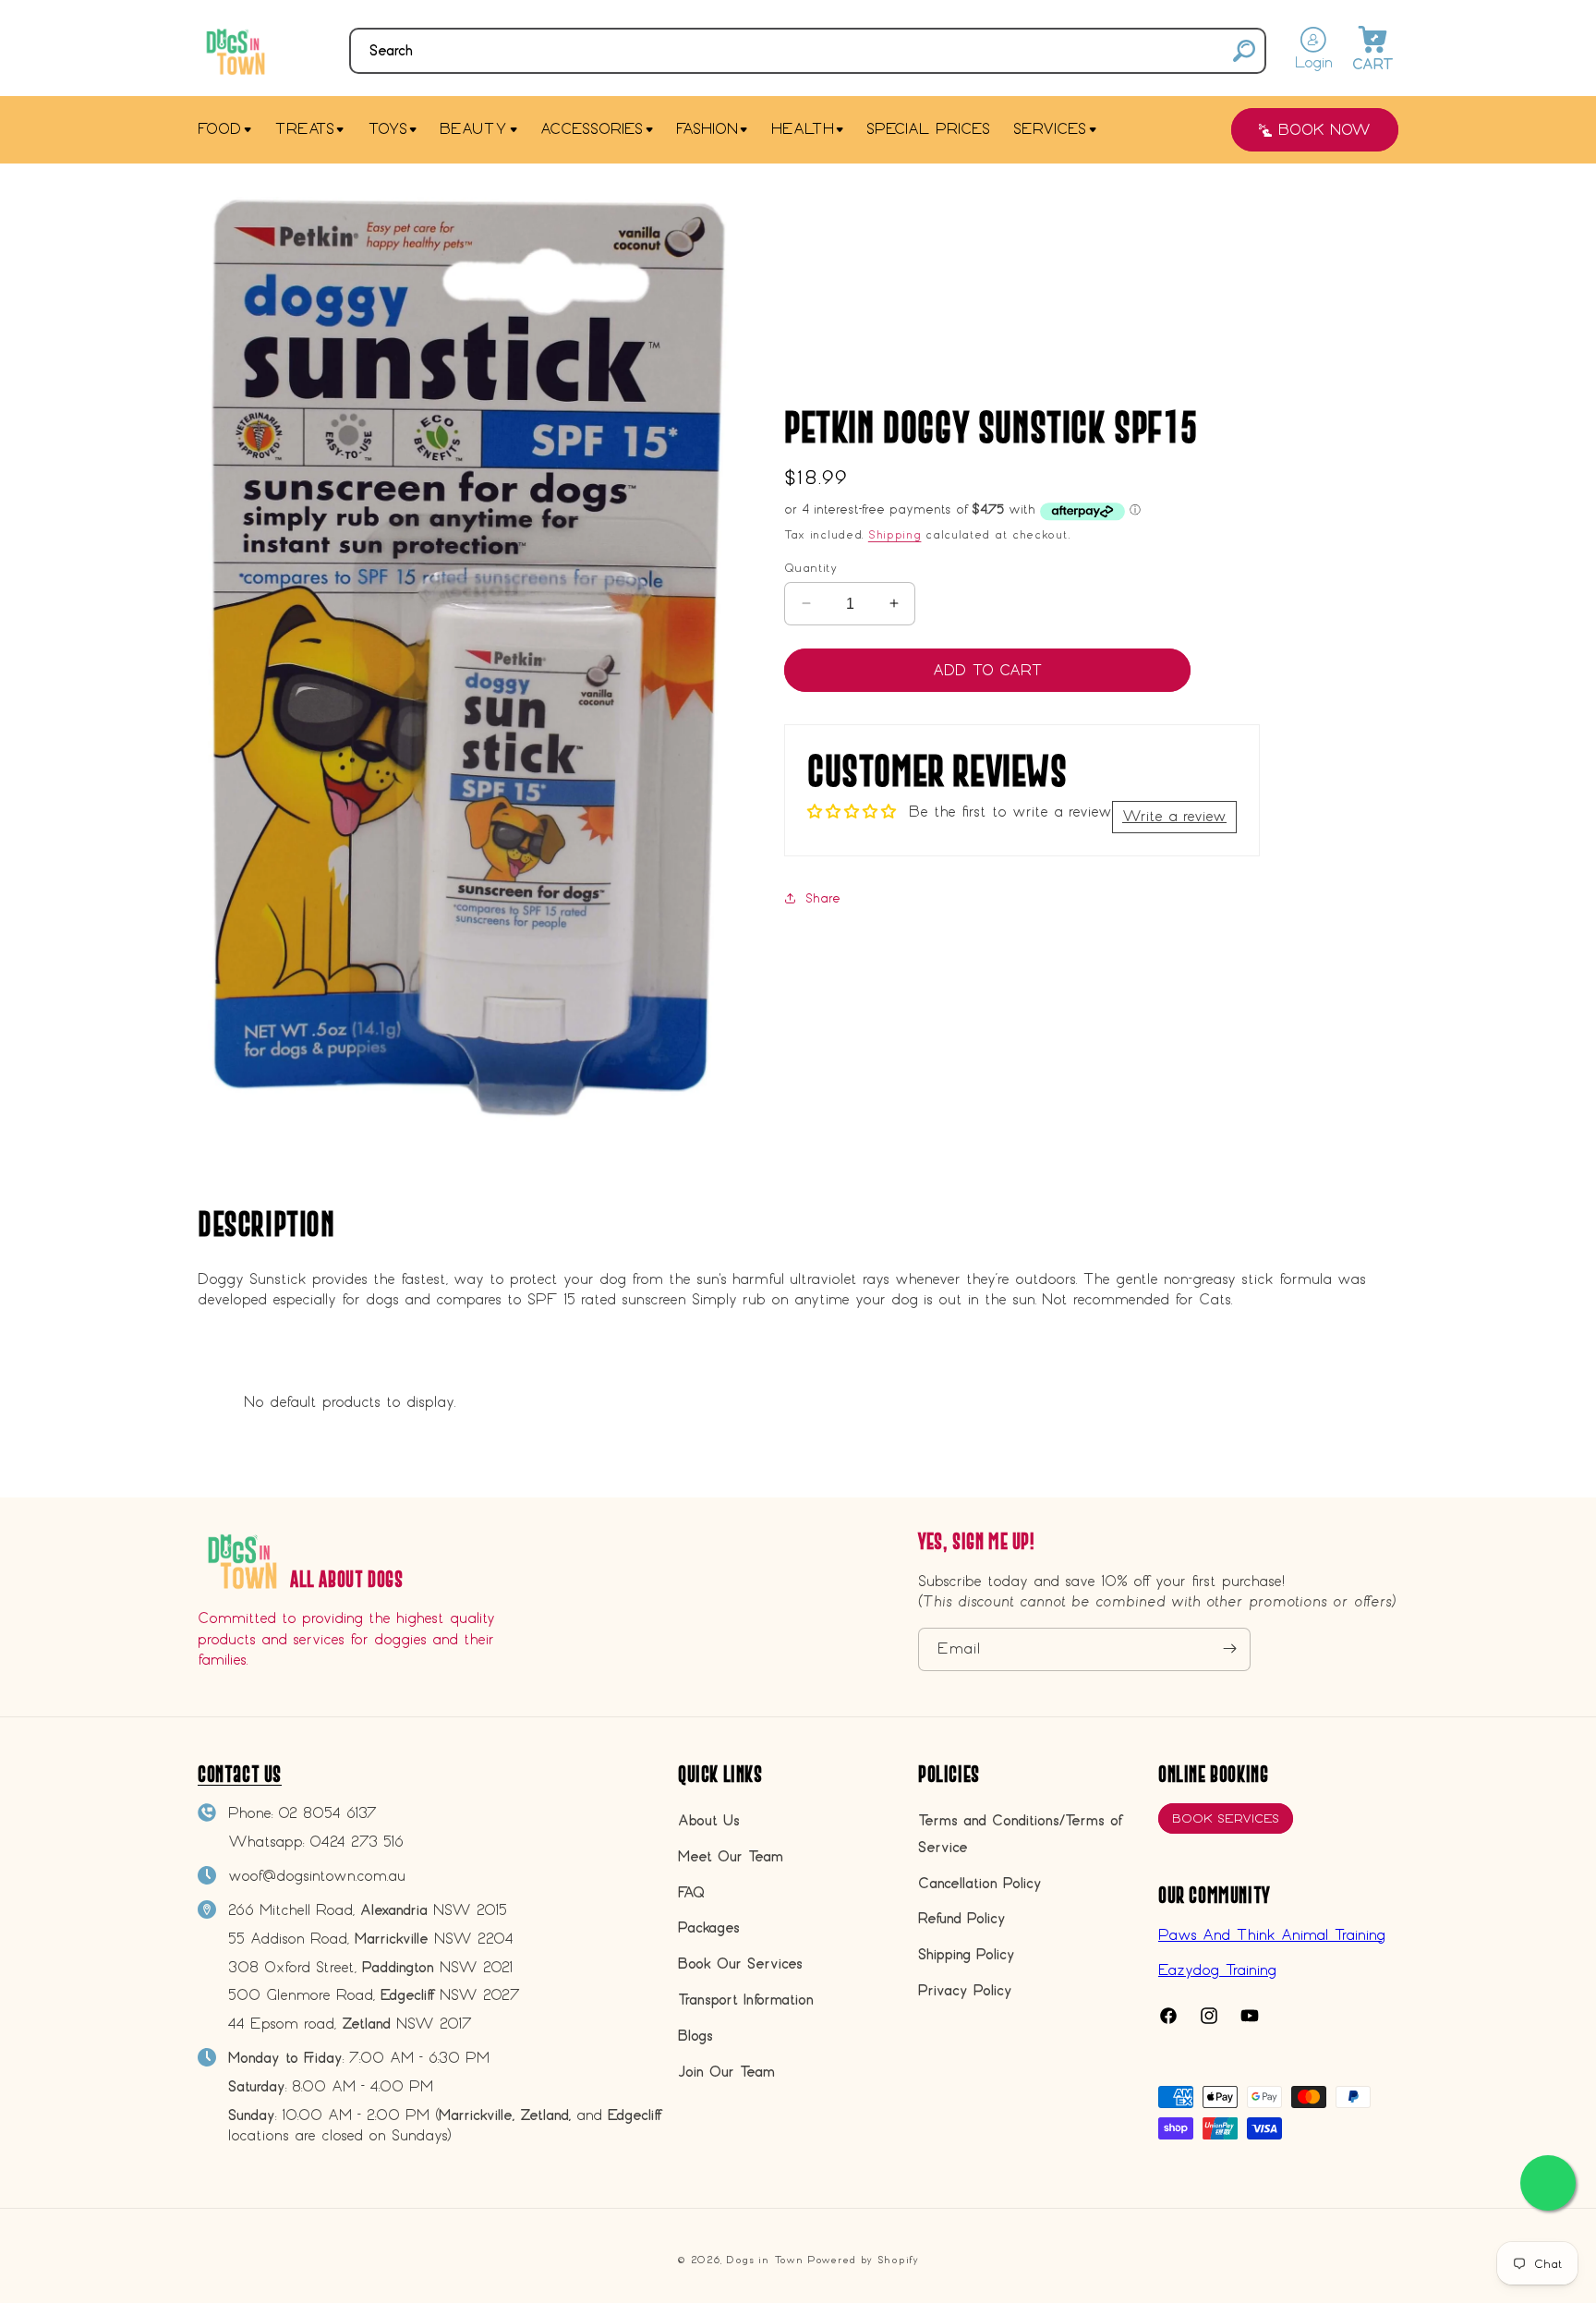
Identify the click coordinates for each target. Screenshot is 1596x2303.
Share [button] (823, 898)
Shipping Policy (967, 1955)
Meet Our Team (731, 1856)
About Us (709, 1821)
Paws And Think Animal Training (1272, 1934)
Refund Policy (962, 1919)
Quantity (810, 567)
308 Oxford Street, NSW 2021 (370, 1967)
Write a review (1174, 816)
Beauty (473, 129)
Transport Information (746, 2000)
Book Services (1226, 1819)
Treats (304, 129)
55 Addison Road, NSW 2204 (371, 1939)
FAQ (691, 1892)
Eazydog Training (1217, 1970)
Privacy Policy (965, 1991)
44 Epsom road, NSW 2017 (350, 2024)
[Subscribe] (1229, 1648)
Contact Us (240, 1774)
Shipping (895, 535)
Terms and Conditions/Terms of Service (1020, 1835)
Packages (709, 1928)
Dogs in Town (764, 2260)
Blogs (695, 2036)
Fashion (707, 129)
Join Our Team (726, 2072)
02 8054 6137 (327, 1814)
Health (803, 129)
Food (219, 129)
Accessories (592, 129)
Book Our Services (740, 1964)
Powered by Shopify (863, 2260)
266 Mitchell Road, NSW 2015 (368, 1911)
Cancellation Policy (980, 1883)
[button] (808, 51)
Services (1050, 129)
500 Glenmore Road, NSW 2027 (374, 1996)
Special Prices (928, 129)
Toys (387, 129)
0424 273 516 (357, 1842)
